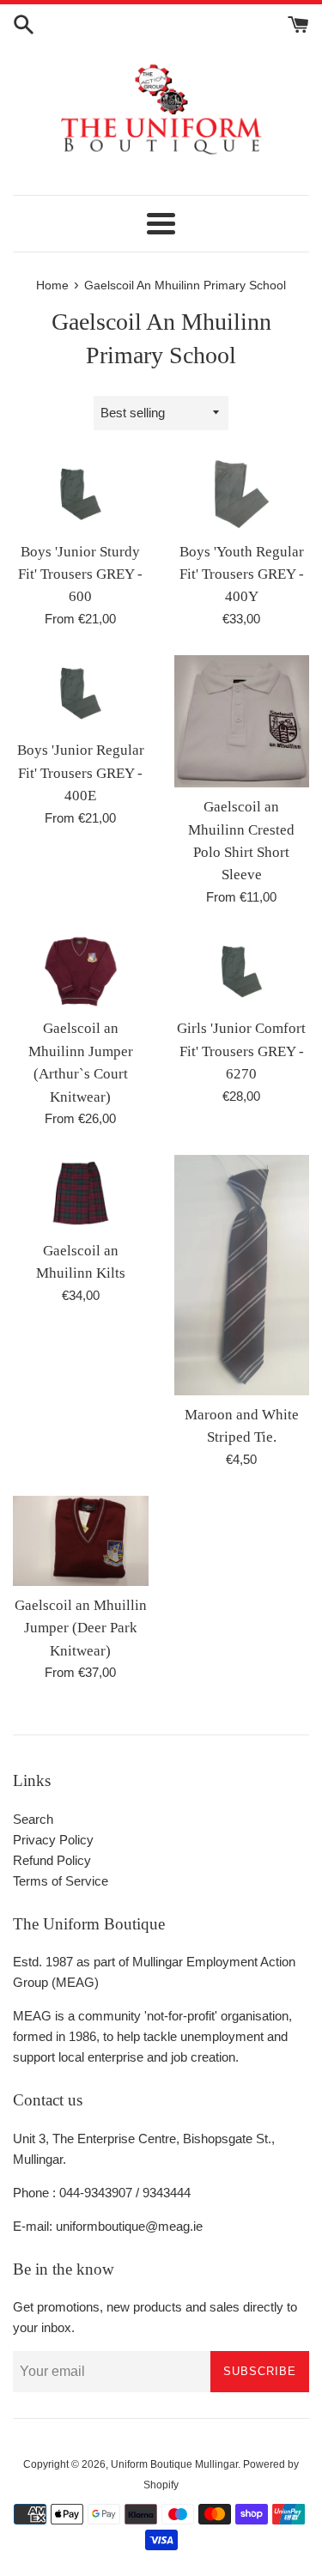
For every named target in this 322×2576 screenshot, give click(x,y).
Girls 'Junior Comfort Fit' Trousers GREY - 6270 (241, 1051)
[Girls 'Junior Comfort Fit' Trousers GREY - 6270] (242, 972)
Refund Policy (52, 1860)
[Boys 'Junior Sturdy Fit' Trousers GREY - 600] (81, 494)
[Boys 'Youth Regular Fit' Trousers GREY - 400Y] (242, 494)
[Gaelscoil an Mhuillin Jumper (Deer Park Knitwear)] (81, 1541)
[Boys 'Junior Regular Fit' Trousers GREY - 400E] (81, 693)
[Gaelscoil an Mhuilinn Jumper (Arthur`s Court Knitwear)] (81, 972)
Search (33, 1819)
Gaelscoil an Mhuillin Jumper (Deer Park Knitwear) (81, 1628)
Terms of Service (61, 1881)
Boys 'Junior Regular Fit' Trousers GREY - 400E (81, 773)
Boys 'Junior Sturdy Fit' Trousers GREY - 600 (80, 574)
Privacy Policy (53, 1840)
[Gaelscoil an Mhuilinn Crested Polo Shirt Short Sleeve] (242, 721)
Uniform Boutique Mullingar (174, 2464)
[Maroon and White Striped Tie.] (242, 1275)
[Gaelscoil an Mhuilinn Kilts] (81, 1193)
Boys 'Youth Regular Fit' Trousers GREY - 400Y (242, 574)
